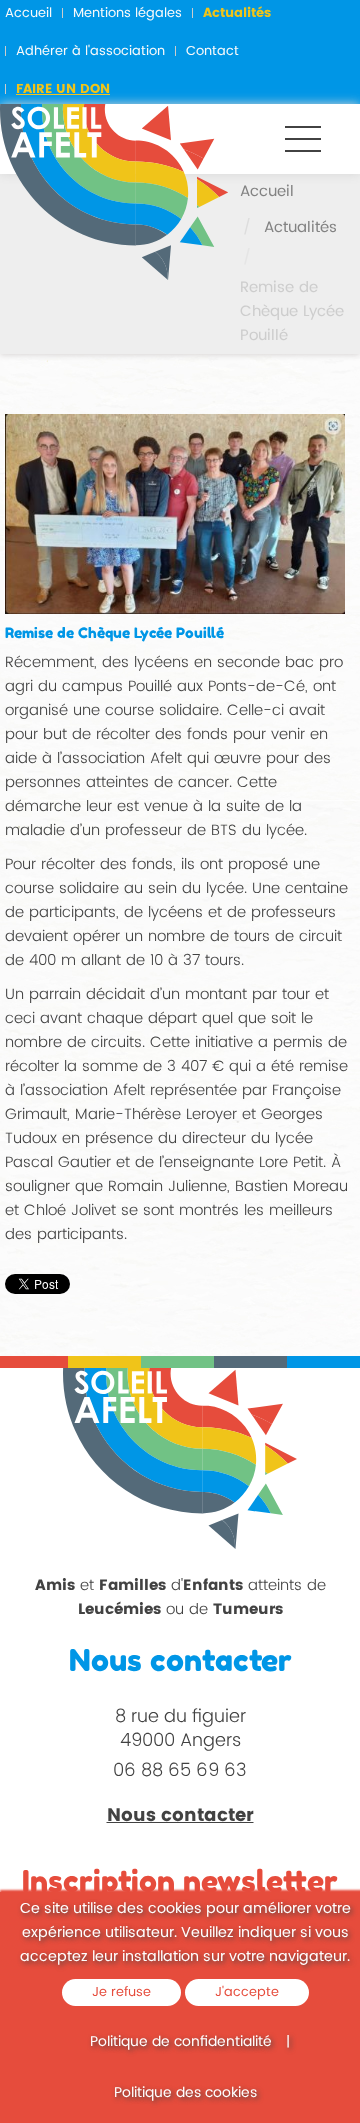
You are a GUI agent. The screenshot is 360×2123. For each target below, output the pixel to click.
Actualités (237, 13)
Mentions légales (127, 13)
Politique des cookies (185, 2092)
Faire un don (63, 89)
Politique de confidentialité (181, 2041)
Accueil (28, 13)
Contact (212, 51)
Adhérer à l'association (90, 51)
